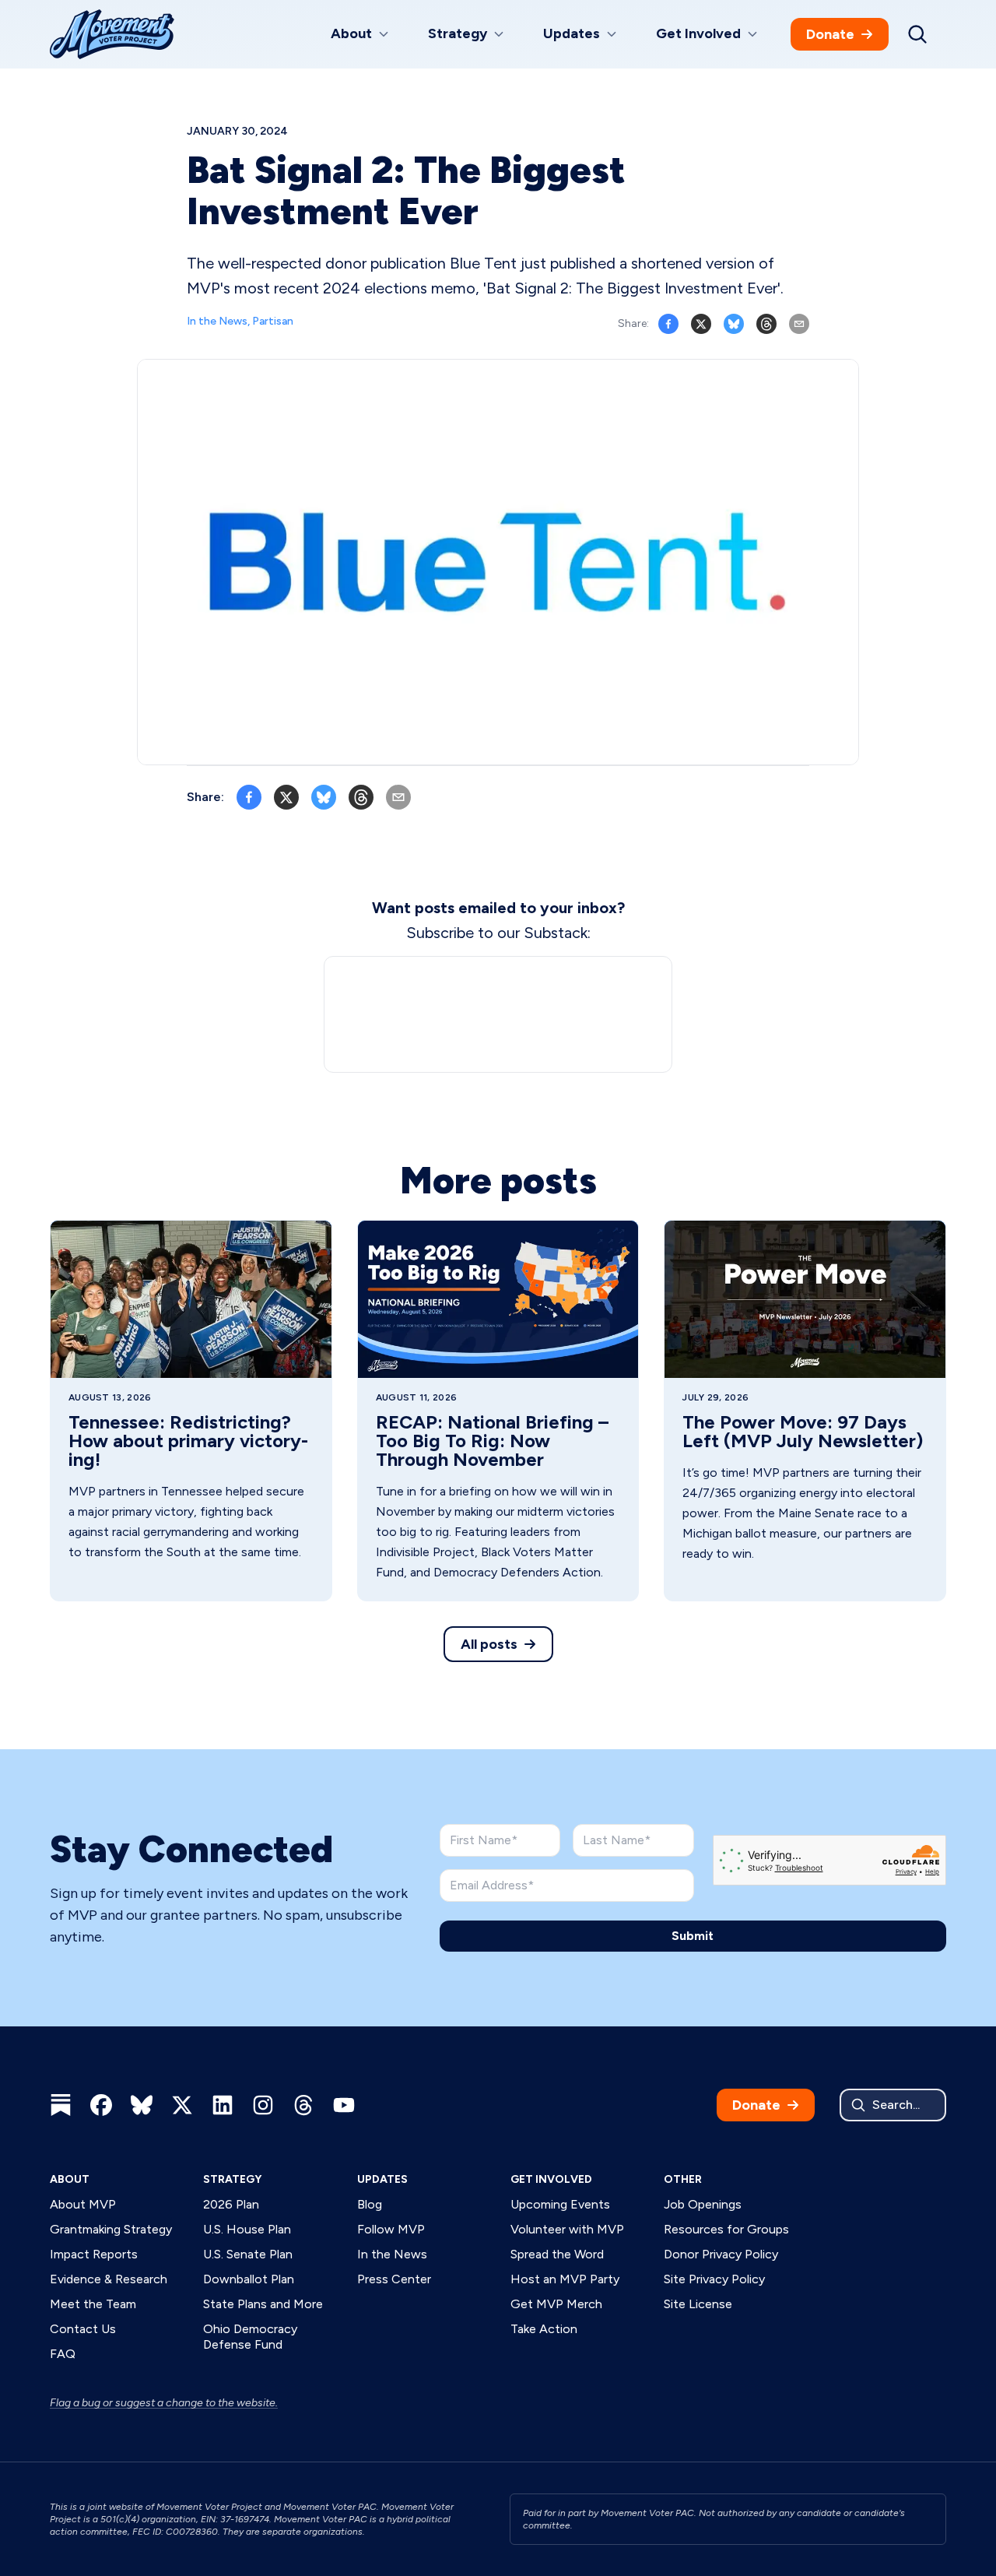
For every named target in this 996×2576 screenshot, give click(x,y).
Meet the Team (93, 2304)
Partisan (273, 321)
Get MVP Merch (556, 2304)
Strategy (232, 2179)
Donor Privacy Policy (721, 2254)
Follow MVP (391, 2229)
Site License (698, 2304)
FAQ (63, 2354)
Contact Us (83, 2329)
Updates (382, 2179)
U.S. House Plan (247, 2229)
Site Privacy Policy (714, 2279)
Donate (830, 34)
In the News (392, 2254)
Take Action (544, 2329)
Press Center (394, 2279)
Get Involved (551, 2179)
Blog (370, 2204)
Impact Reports (94, 2254)
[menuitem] (361, 35)
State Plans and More (263, 2304)
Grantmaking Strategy (111, 2229)
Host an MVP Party (565, 2279)
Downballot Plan (249, 2279)
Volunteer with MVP (567, 2229)
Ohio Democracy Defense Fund (250, 2337)
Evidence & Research (109, 2279)
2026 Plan (231, 2204)
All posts (489, 1644)
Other (683, 2179)
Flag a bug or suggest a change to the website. (164, 2403)
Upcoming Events (560, 2204)
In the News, (219, 321)
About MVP (83, 2204)
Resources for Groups (726, 2229)
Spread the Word (557, 2254)
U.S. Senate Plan (248, 2254)
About (70, 2179)
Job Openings (703, 2204)
